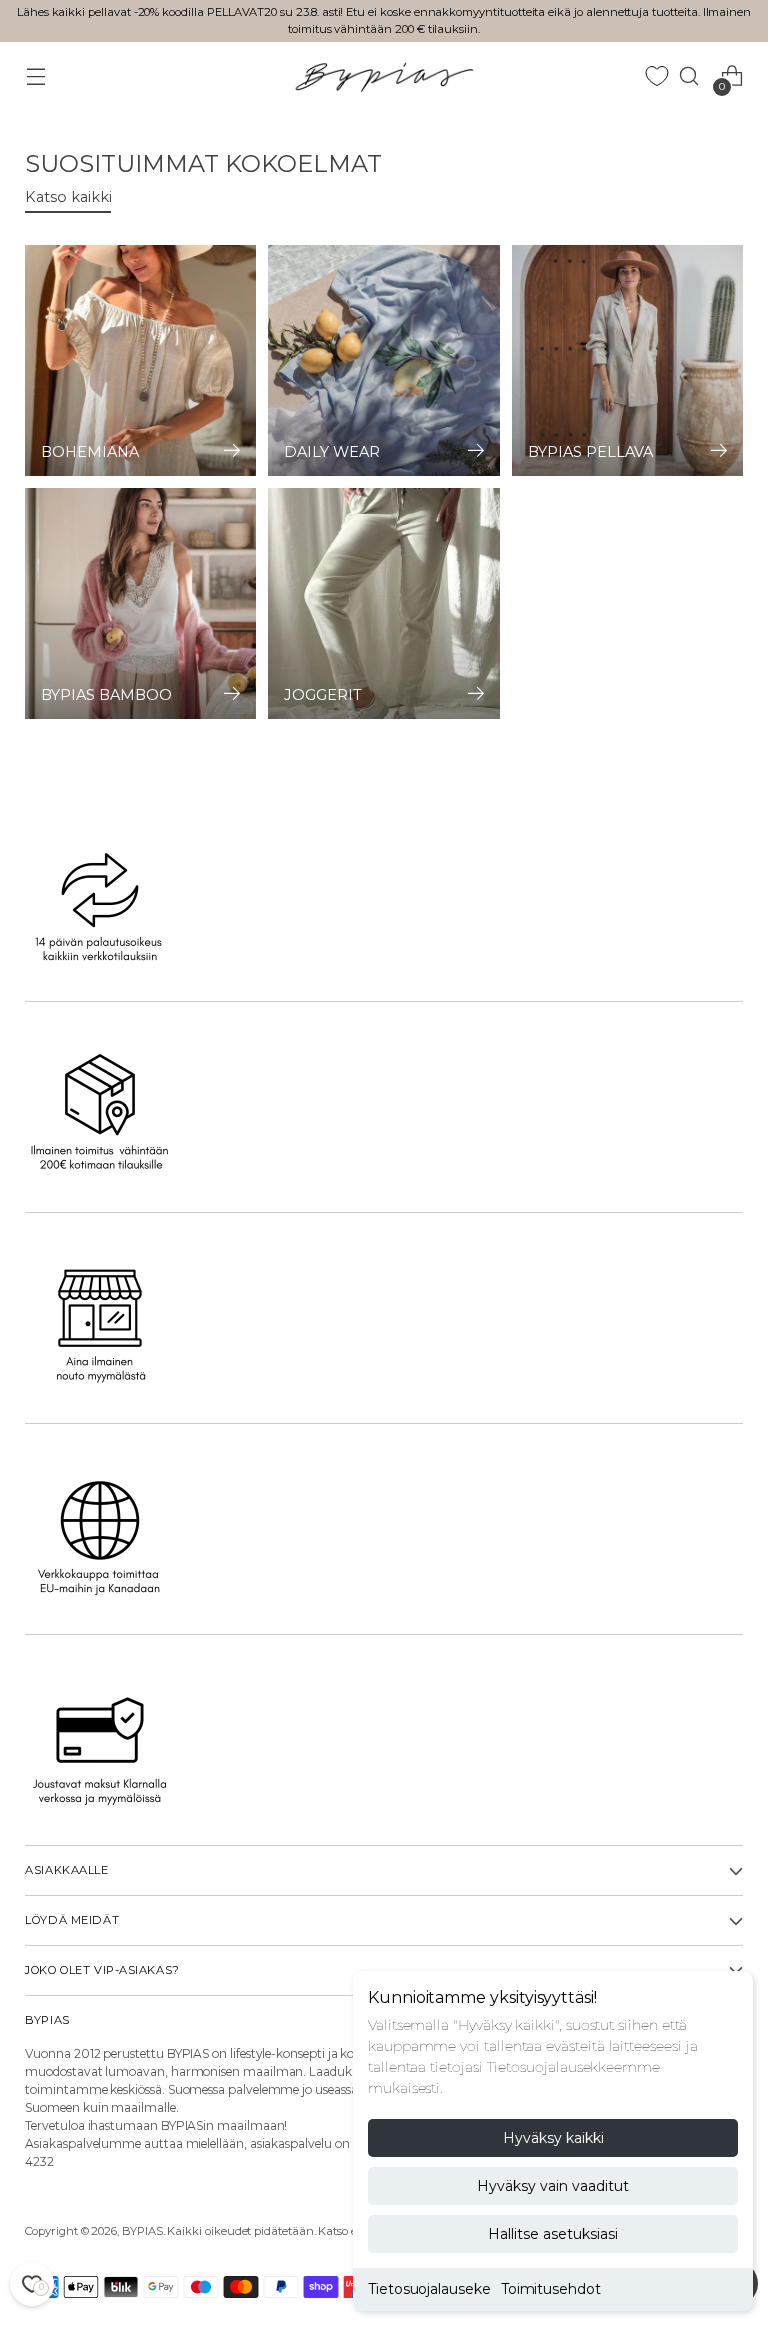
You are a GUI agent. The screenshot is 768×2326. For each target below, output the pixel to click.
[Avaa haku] (689, 76)
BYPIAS (142, 2231)
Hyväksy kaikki (553, 2138)
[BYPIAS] (384, 76)
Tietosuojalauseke (429, 2289)
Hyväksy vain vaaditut (553, 2186)
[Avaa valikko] (35, 76)
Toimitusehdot (551, 2289)
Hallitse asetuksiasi (553, 2234)
